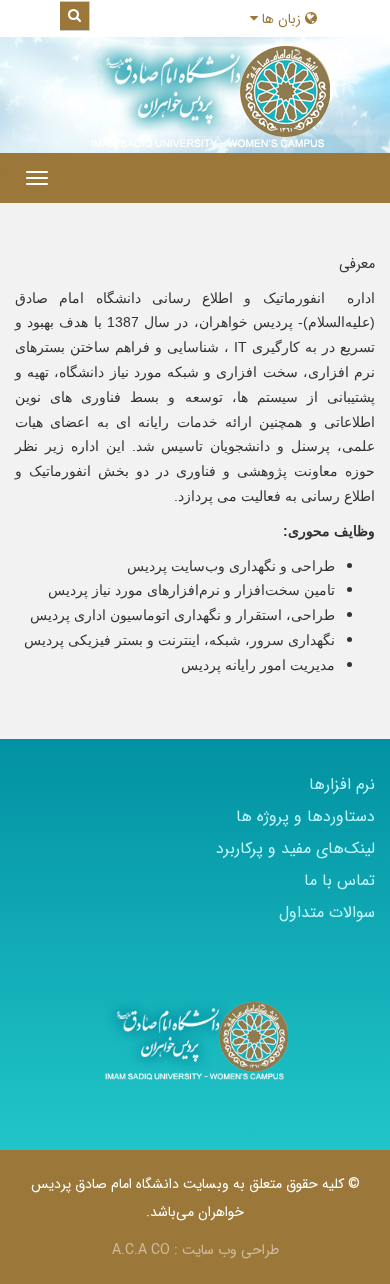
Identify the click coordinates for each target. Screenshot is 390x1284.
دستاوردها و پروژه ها (305, 816)
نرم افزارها (342, 784)
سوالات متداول (327, 912)
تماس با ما (339, 880)
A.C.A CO (141, 1250)
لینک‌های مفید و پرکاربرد (295, 848)
